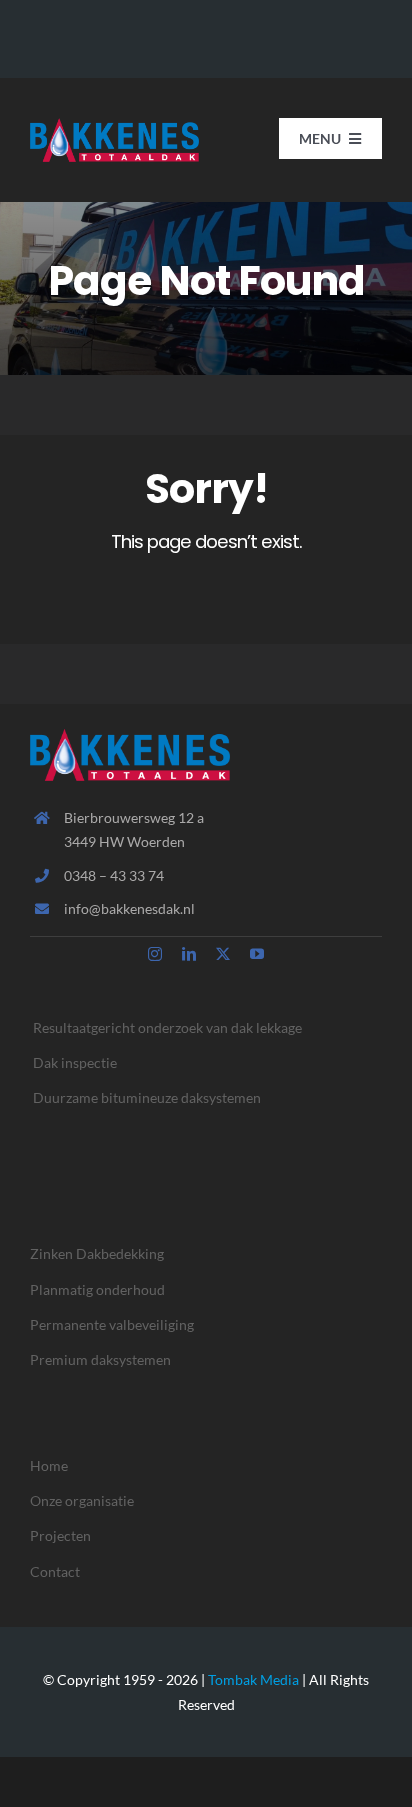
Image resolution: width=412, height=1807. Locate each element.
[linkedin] (189, 954)
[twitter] (223, 954)
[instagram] (155, 954)
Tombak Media (253, 1679)
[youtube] (257, 954)
